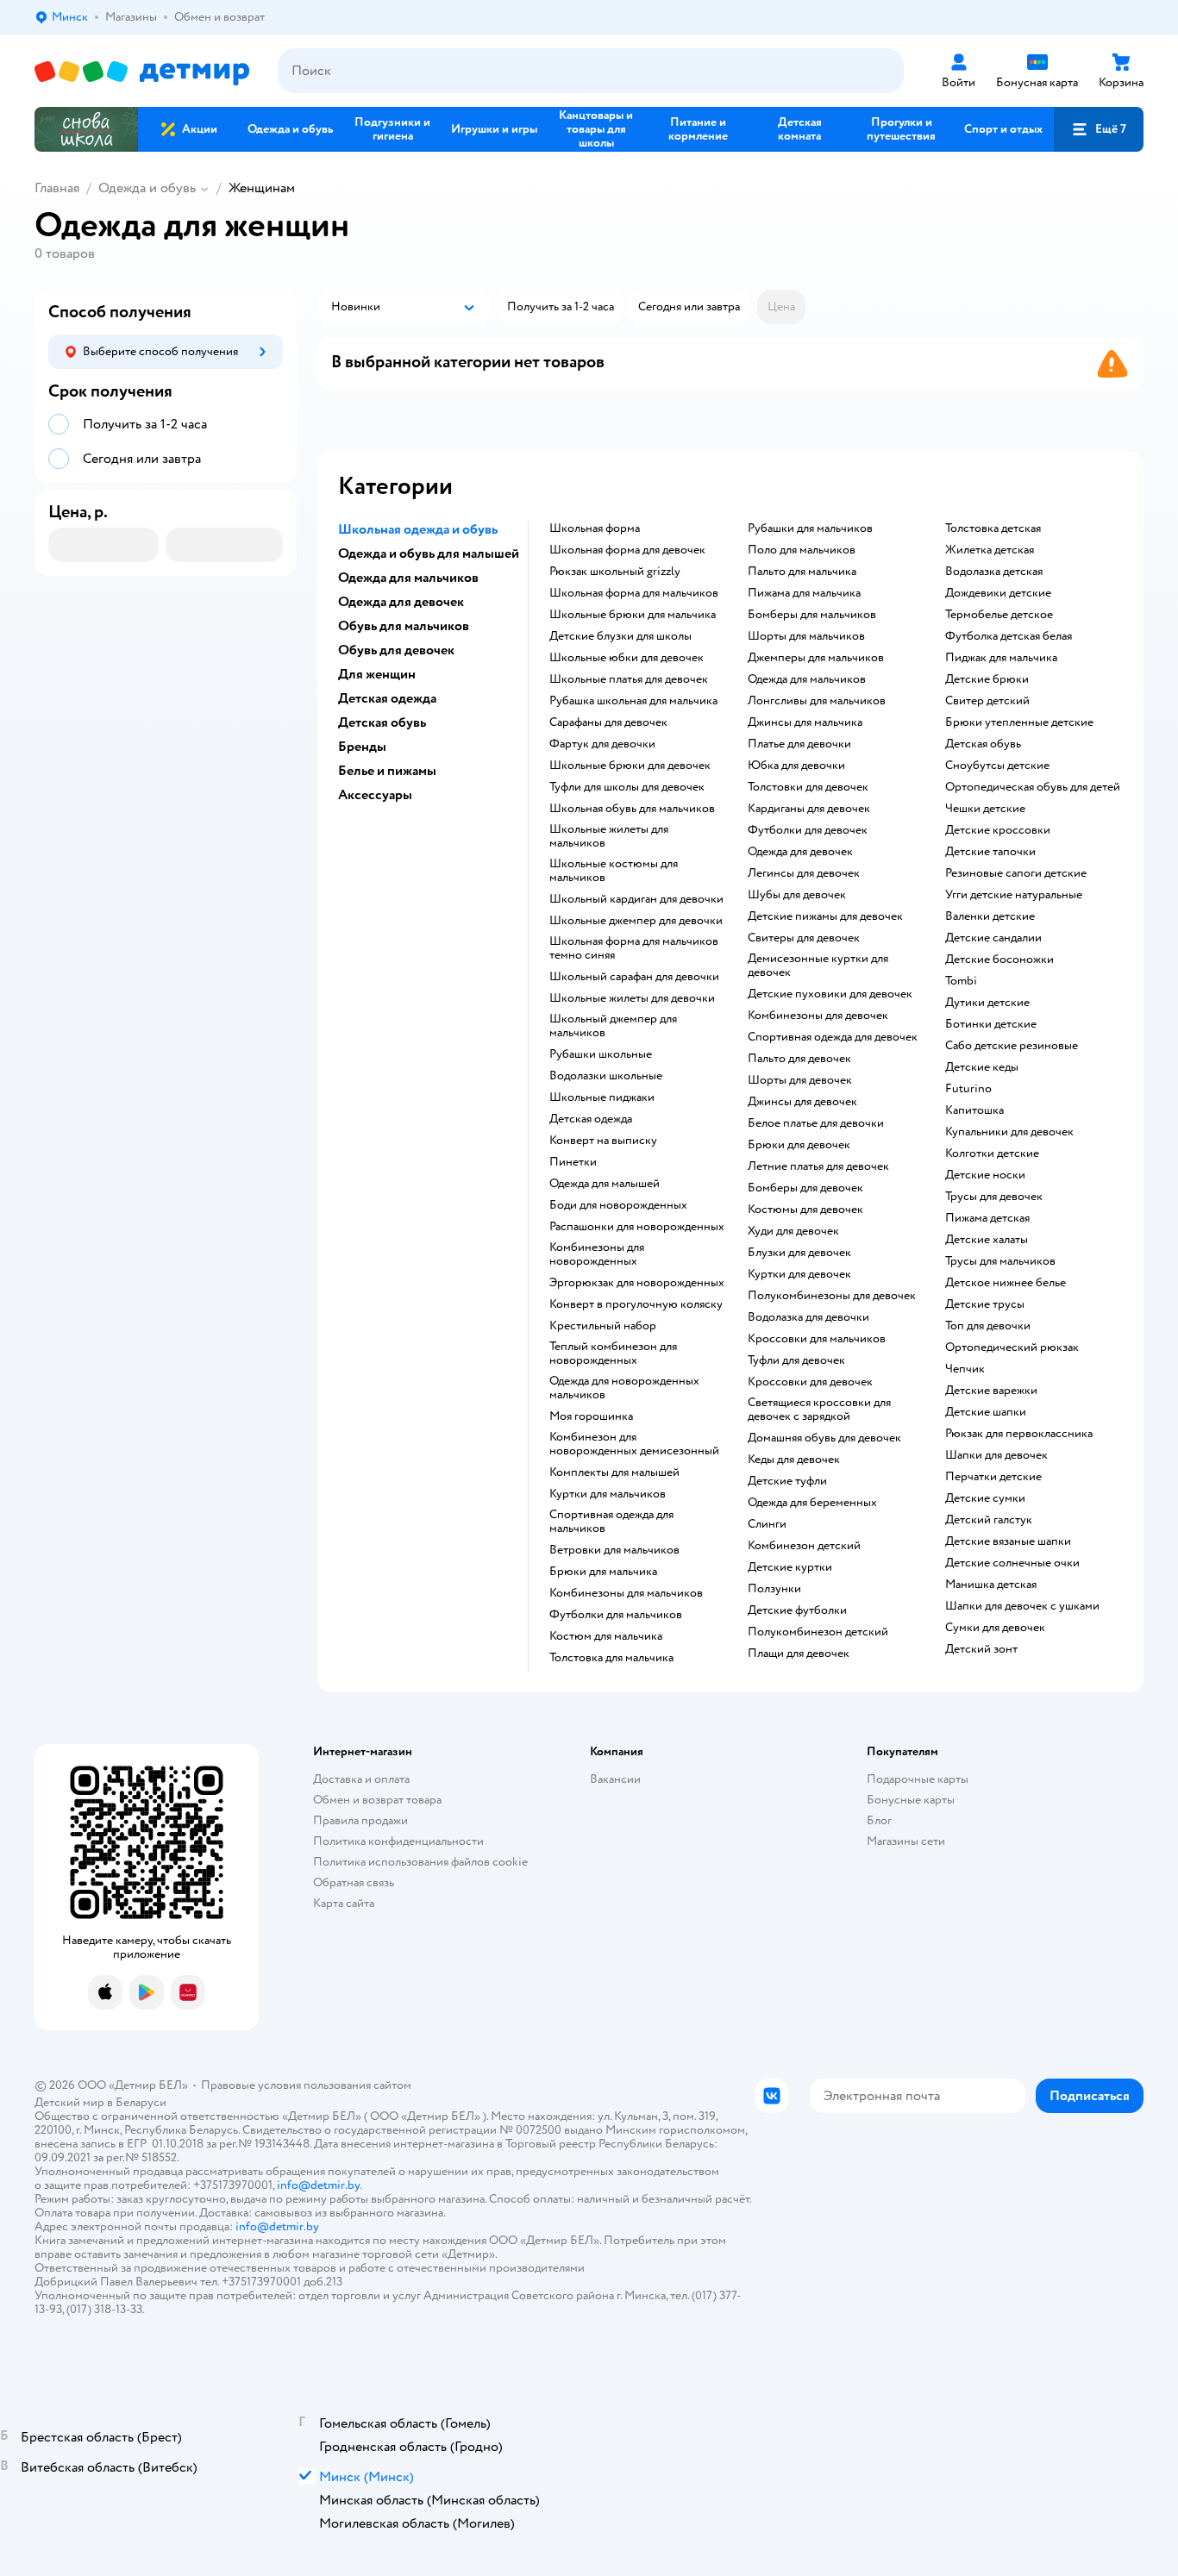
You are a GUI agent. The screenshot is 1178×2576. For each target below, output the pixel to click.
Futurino (968, 1089)
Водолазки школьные (606, 1076)
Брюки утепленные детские (1019, 722)
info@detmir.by (318, 2185)
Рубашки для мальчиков (810, 528)
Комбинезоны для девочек (818, 1016)
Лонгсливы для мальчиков (817, 701)
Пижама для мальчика (804, 593)
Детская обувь (983, 744)
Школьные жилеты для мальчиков (609, 836)
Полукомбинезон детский (818, 1632)
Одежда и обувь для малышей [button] (429, 553)
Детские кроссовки (998, 830)
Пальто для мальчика (802, 572)
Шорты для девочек (800, 1080)
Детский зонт (981, 1649)
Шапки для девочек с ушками (1022, 1606)
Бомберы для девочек (805, 1188)
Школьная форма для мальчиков (634, 593)
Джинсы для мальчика (805, 722)
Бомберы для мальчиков (812, 615)
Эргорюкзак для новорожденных (637, 1283)
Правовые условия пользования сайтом (306, 2085)
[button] (1099, 129)
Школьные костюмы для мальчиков (614, 871)
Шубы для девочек (797, 895)
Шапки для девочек (996, 1455)
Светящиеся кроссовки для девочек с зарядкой (819, 1410)
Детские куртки (790, 1567)
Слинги (767, 1524)
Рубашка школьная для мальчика (633, 701)
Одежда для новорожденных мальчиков (624, 1388)
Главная (57, 188)
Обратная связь (354, 1882)
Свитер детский (987, 701)
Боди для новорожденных (618, 1205)
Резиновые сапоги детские (1016, 873)
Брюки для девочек (799, 1145)
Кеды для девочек (794, 1460)
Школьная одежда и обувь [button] (418, 529)
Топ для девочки (988, 1326)
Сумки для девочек (995, 1628)
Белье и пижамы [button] (387, 771)
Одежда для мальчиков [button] (408, 578)
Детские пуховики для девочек (830, 994)
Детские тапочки (990, 852)
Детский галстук (989, 1520)
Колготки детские (992, 1154)
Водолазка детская (994, 572)
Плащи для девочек (799, 1654)
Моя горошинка (591, 1416)
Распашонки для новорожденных (637, 1227)
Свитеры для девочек (804, 938)
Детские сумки (985, 1498)
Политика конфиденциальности (398, 1841)
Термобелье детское (999, 615)
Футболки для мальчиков (616, 1615)
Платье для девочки (799, 744)
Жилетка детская (990, 550)
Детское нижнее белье (1006, 1283)
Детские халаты (987, 1240)
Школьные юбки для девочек (627, 658)
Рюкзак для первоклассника (1019, 1434)
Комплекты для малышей (614, 1472)
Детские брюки (987, 679)
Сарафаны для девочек (608, 722)
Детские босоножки (999, 960)
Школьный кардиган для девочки (636, 899)
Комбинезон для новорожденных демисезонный (634, 1444)
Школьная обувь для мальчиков (632, 809)
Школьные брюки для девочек (630, 766)
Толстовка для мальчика (611, 1658)
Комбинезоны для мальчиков (626, 1593)
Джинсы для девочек (802, 1102)
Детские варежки (991, 1391)
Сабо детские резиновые (1012, 1046)
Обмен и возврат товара (377, 1800)
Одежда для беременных (812, 1503)
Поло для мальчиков (802, 550)
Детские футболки (797, 1610)
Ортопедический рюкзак (1012, 1347)
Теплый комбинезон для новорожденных (613, 1354)
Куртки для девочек (799, 1274)
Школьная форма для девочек (627, 550)
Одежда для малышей (605, 1184)
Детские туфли (787, 1481)
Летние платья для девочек (818, 1166)
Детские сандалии (993, 938)
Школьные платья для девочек (629, 679)
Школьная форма (595, 528)
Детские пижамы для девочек (825, 916)
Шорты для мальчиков (806, 636)
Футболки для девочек (808, 830)
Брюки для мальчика (603, 1572)
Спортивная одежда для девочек (833, 1037)
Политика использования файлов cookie (420, 1862)
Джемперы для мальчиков (816, 658)
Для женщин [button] (377, 674)
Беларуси (141, 2102)
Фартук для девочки (602, 744)
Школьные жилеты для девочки (632, 998)
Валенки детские (990, 916)
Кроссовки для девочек (810, 1382)
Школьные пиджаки (602, 1097)
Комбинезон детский (804, 1546)
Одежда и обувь (147, 188)
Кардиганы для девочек (809, 809)
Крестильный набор (603, 1326)
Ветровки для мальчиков (614, 1550)
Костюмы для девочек (805, 1210)
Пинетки (573, 1162)
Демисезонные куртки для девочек (818, 966)
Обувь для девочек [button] (396, 650)
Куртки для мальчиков (608, 1494)
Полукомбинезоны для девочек (832, 1296)
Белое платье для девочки (816, 1123)
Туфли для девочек (796, 1360)
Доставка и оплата (361, 1779)
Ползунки (774, 1589)
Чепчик (965, 1369)
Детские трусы (985, 1304)
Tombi (961, 981)
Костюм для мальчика (606, 1636)
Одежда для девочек (800, 852)
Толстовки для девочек (808, 787)
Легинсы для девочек (804, 873)
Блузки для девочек (799, 1253)
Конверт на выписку (603, 1141)
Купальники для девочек (1009, 1132)
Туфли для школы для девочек (627, 787)
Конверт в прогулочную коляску (636, 1304)
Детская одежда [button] (387, 698)
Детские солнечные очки (1012, 1563)
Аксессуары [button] (375, 795)
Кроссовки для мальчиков (817, 1339)
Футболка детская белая (1009, 636)
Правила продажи (360, 1820)
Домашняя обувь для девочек (824, 1438)
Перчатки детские (993, 1477)
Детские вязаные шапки (1008, 1541)
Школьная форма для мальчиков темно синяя (634, 948)
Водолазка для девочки (808, 1317)
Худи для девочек (793, 1231)
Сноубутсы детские (997, 766)
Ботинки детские (991, 1024)
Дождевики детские (998, 593)
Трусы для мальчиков (1000, 1261)
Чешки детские (985, 809)
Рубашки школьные (601, 1054)
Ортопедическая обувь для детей (1033, 787)
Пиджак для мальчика (1001, 658)
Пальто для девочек (799, 1059)
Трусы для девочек (994, 1197)
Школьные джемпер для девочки (636, 921)
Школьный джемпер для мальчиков (613, 1026)
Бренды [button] (362, 747)
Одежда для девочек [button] (401, 602)
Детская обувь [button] (382, 722)
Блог (879, 1820)
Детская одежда (591, 1119)
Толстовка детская (993, 528)
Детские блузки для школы (620, 636)
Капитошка (974, 1110)
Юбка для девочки (796, 766)
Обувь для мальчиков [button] (404, 626)
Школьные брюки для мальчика (633, 615)
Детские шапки (986, 1412)
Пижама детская (987, 1218)
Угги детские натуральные (1014, 895)
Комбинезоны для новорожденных (597, 1254)
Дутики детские (987, 1003)
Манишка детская (991, 1585)
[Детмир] (142, 71)
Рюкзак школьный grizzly (615, 572)
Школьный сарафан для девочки (634, 977)
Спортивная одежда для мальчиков (611, 1522)
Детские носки (985, 1175)
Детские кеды (982, 1067)
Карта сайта (344, 1903)
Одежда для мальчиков (807, 679)
